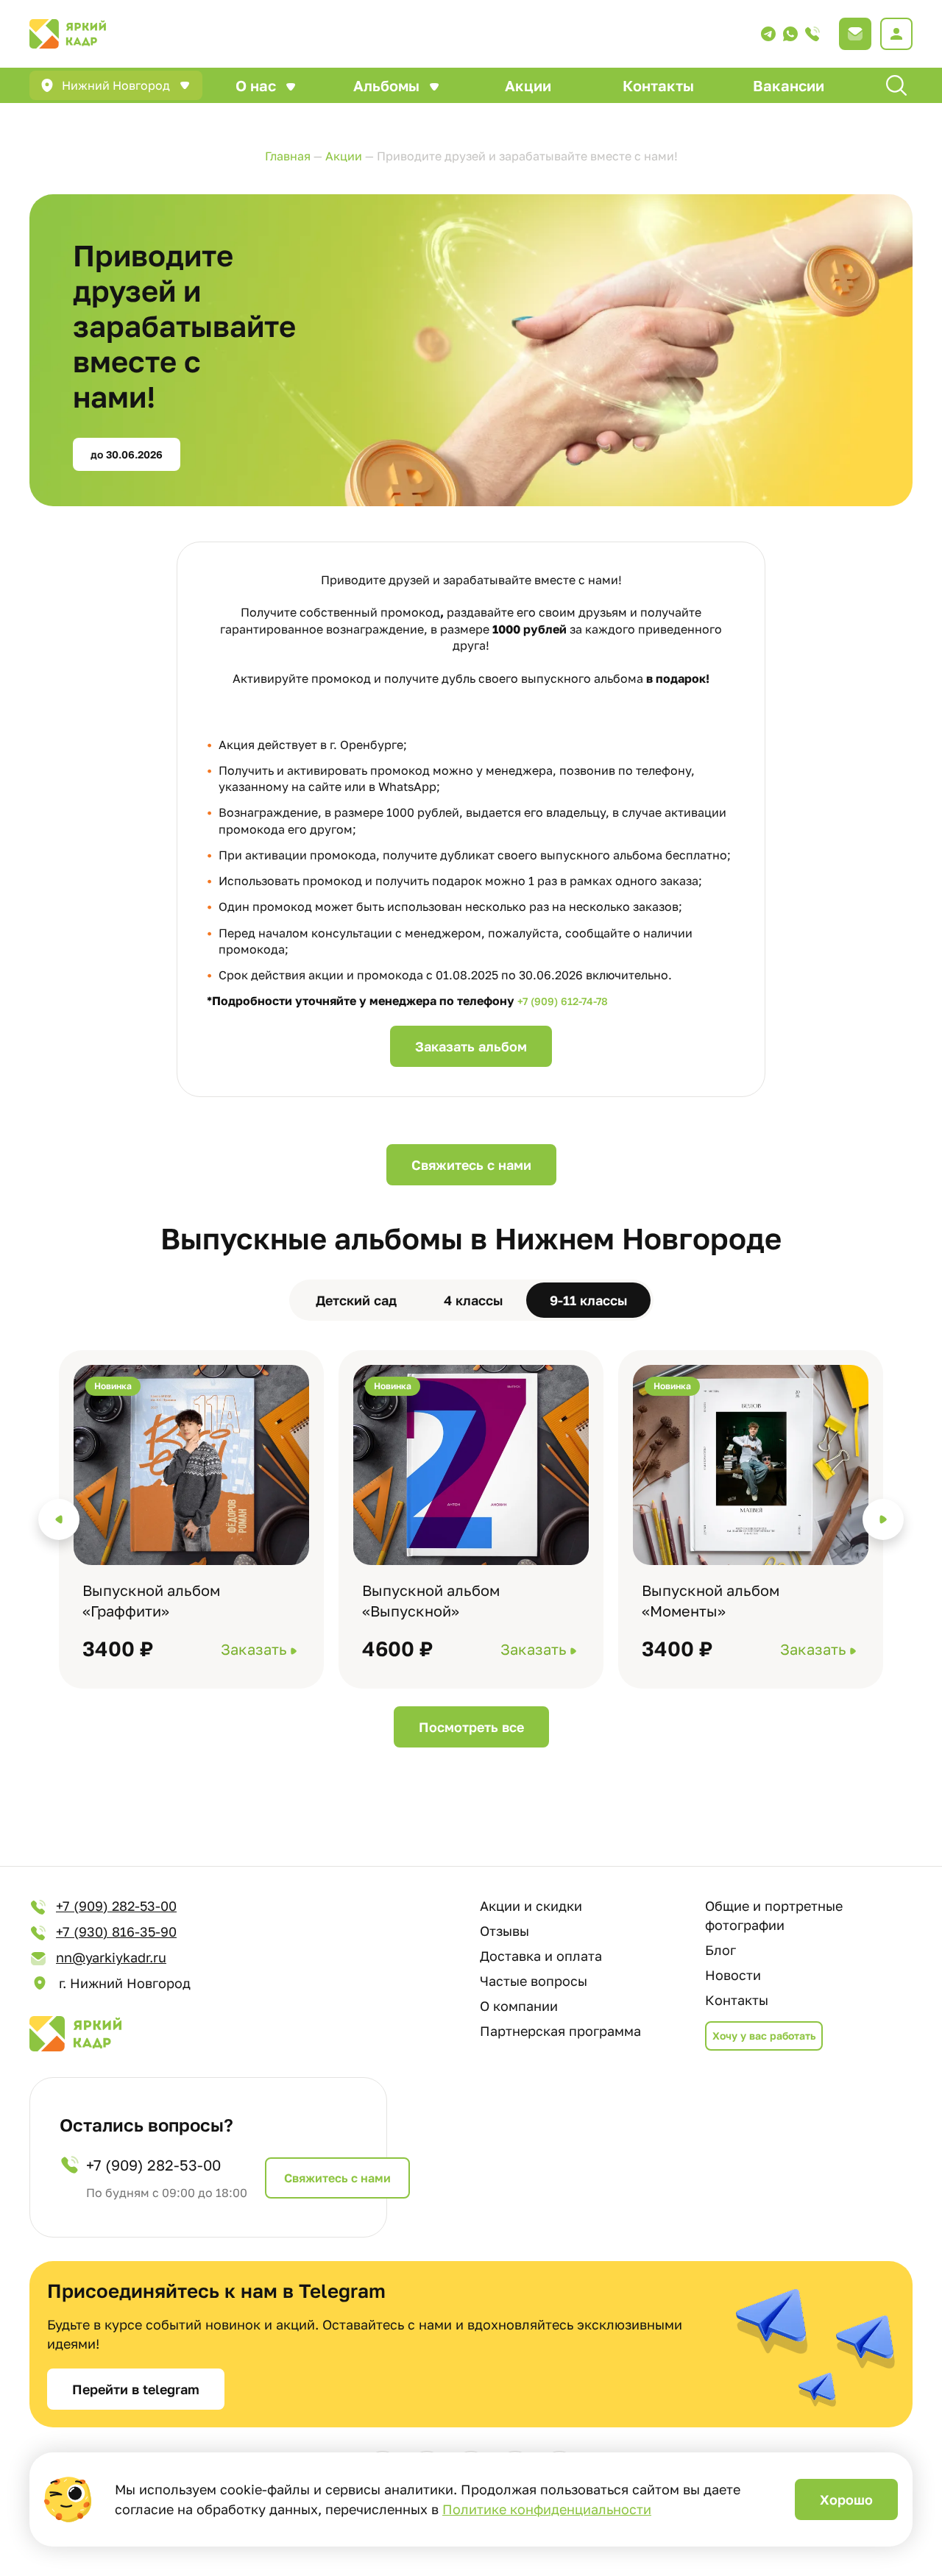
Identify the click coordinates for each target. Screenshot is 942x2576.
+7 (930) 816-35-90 (116, 1931)
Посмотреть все (471, 1727)
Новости (733, 1975)
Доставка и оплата (541, 1956)
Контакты (658, 85)
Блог (720, 1950)
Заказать (254, 1649)
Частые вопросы (534, 1981)
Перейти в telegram (136, 2389)
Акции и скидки (531, 1906)
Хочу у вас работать (764, 2036)
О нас (256, 85)
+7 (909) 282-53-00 (116, 1906)
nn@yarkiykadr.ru (111, 1957)
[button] (59, 1519)
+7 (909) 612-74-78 (563, 1001)
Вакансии (789, 85)
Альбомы (386, 85)
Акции (528, 85)
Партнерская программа (560, 2031)
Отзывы (504, 1931)
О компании (519, 2006)
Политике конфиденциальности (547, 2509)
